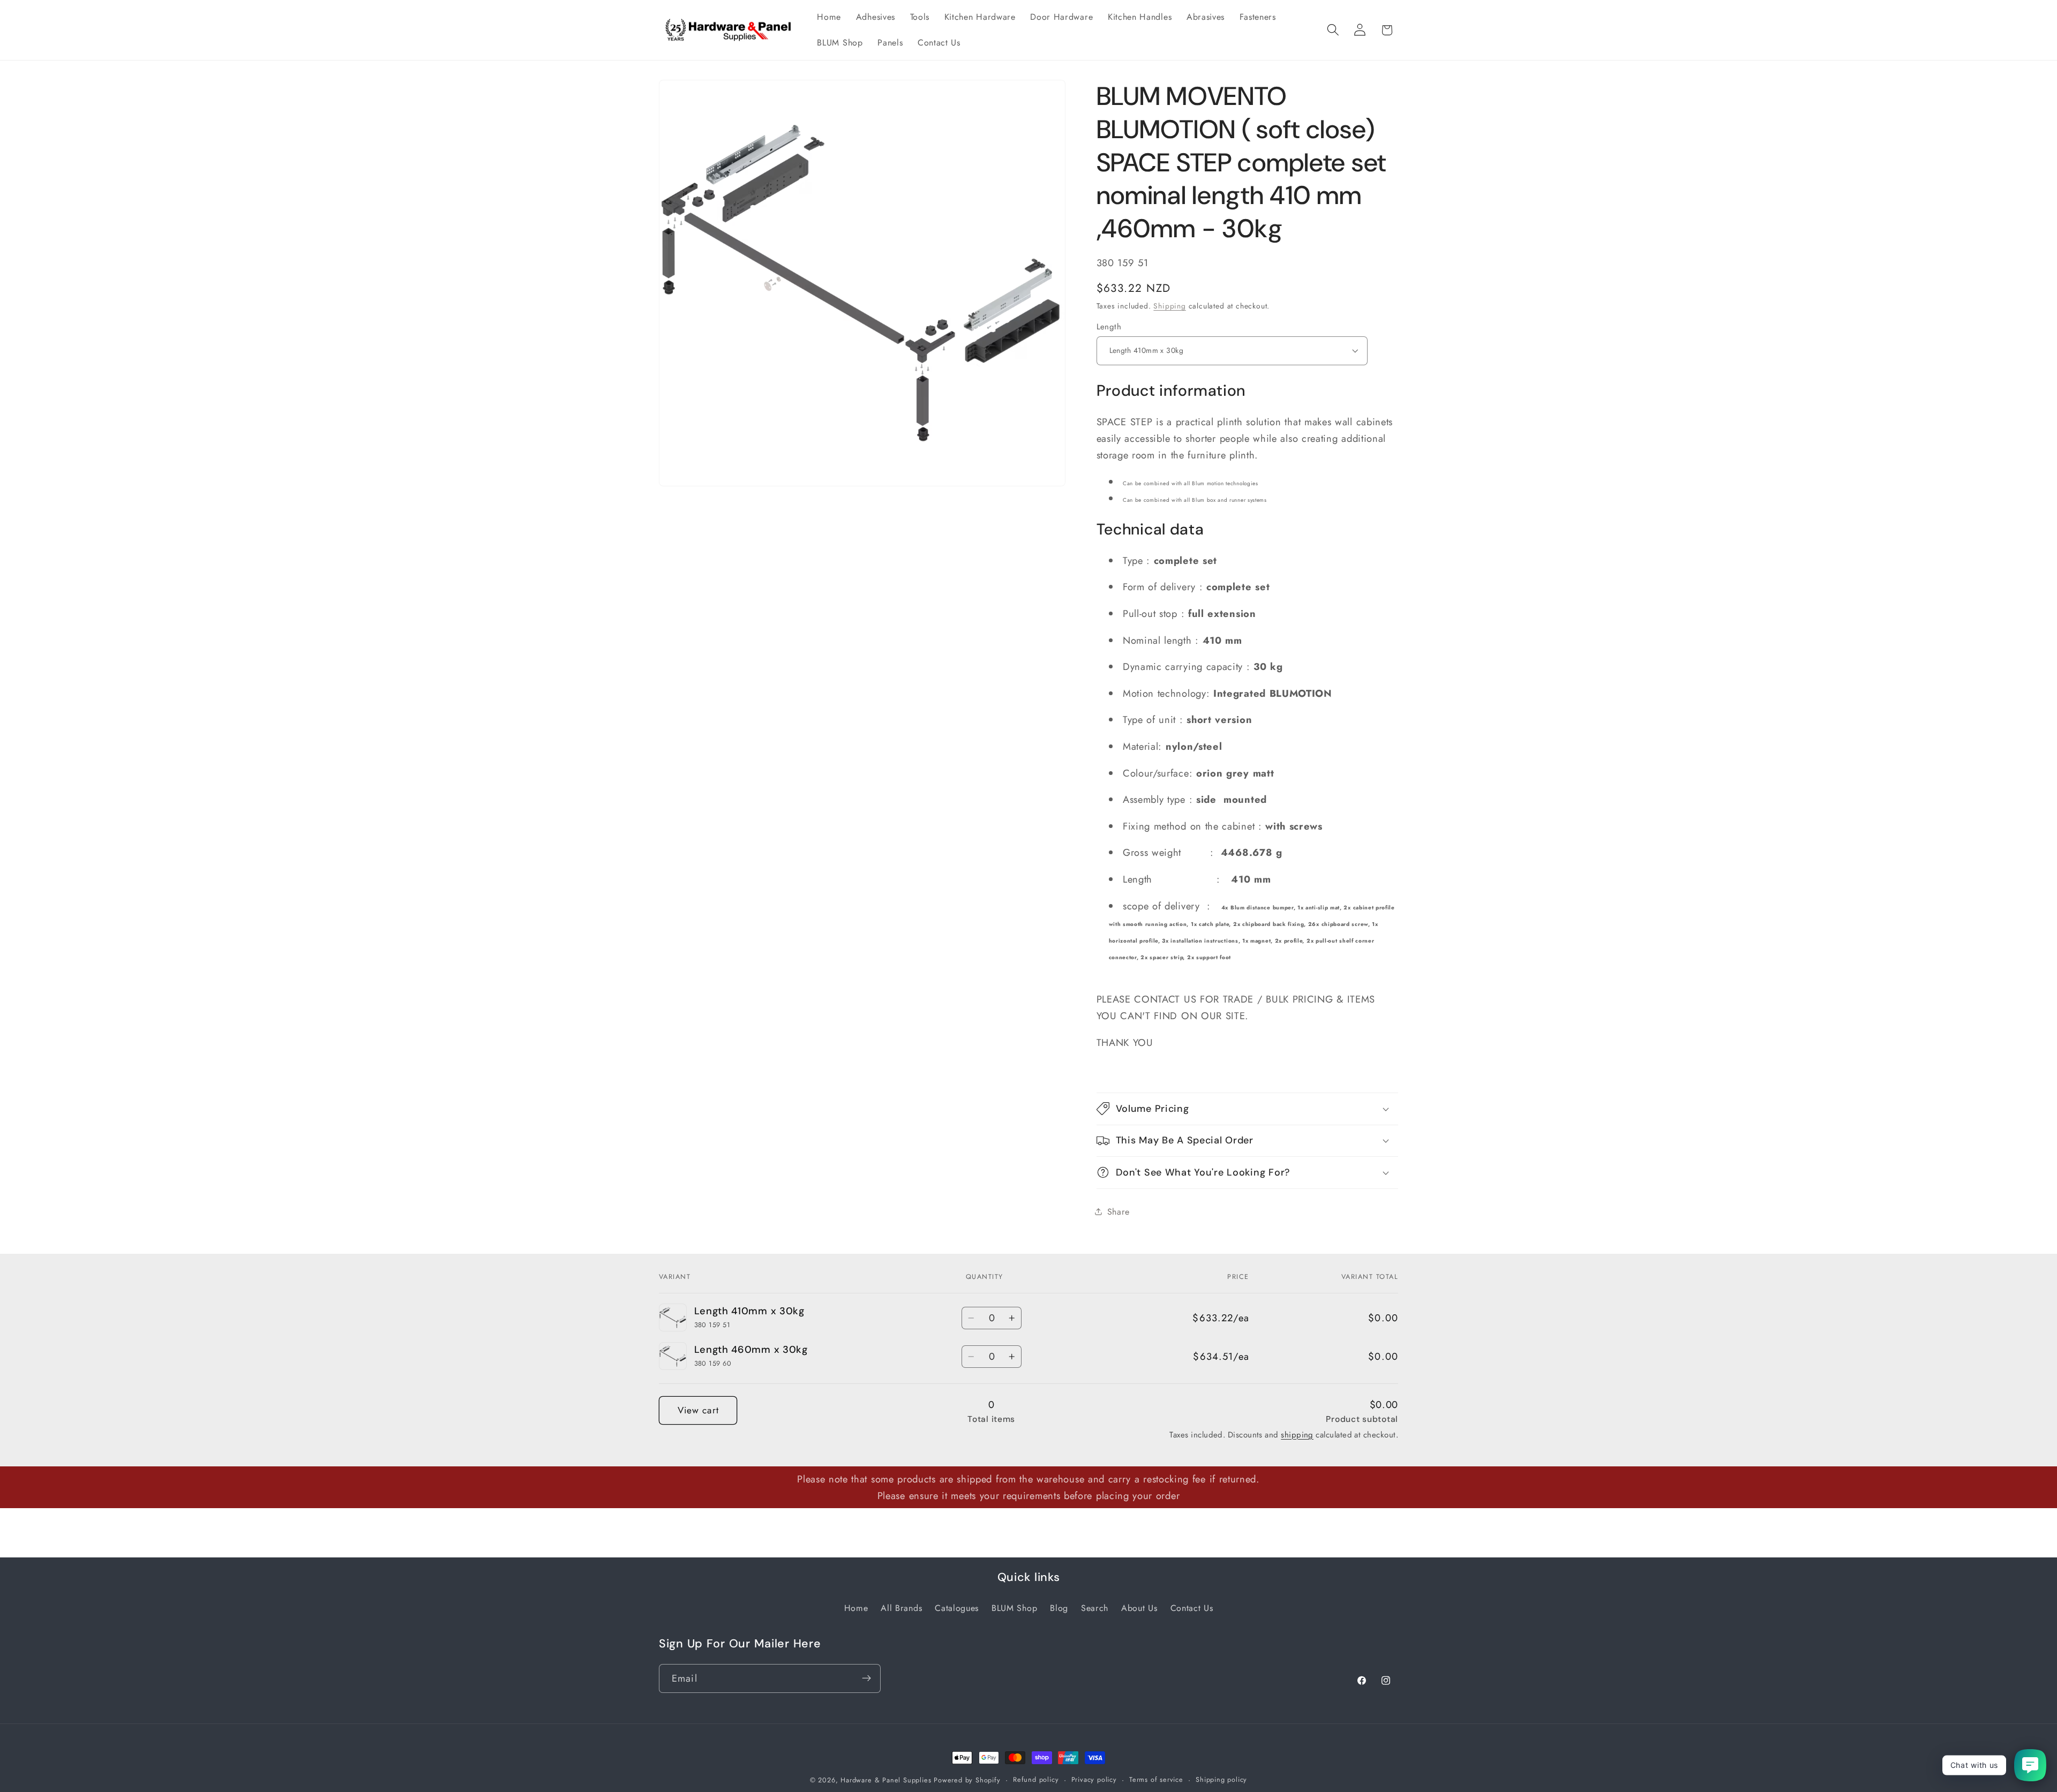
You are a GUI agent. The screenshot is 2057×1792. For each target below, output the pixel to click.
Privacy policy (1094, 1779)
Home (856, 1607)
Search (1095, 1607)
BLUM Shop (1014, 1607)
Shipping (1169, 306)
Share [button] (1118, 1211)
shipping (1297, 1435)
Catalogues (957, 1607)
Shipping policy (1221, 1779)
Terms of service (1156, 1779)
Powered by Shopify (967, 1780)
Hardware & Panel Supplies (886, 1780)
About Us (1139, 1607)
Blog (1059, 1607)
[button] (1333, 30)
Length (1109, 326)
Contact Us (1192, 1607)
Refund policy (1036, 1779)
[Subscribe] (866, 1678)
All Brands (901, 1607)
